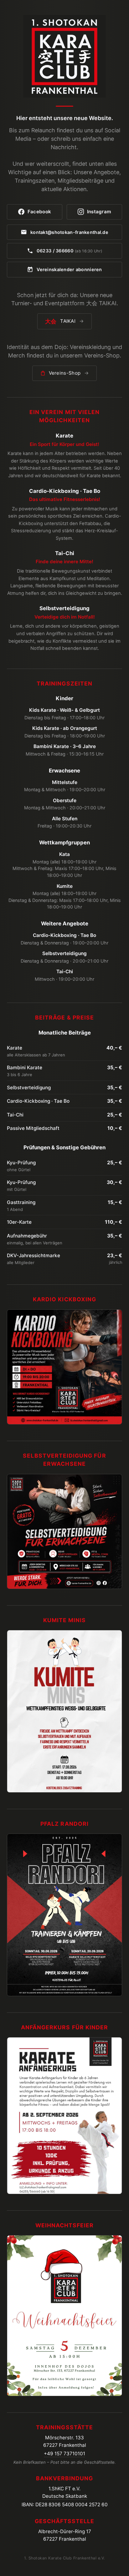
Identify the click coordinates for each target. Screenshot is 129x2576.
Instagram (99, 212)
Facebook (39, 212)
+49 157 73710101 (64, 2454)
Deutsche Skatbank (65, 2496)
